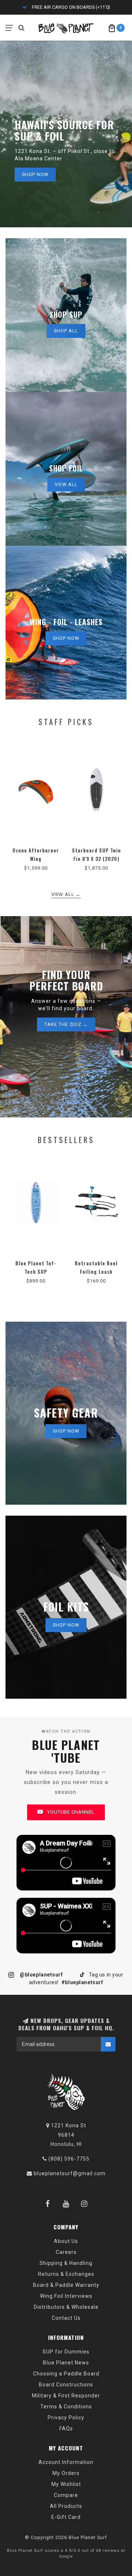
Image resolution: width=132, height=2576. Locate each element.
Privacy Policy (66, 2418)
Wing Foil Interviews (66, 2296)
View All (66, 484)
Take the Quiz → (66, 1024)
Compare (66, 2495)
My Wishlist (66, 2484)
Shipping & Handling (66, 2263)
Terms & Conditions (66, 2407)
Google (66, 2556)
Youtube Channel (70, 1812)
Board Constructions (66, 2385)
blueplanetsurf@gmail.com (70, 2173)
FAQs (66, 2428)
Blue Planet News (66, 2363)
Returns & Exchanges (66, 2274)
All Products (66, 2506)
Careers (66, 2252)
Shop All (66, 331)
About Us (66, 2241)
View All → (66, 894)
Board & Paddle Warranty (66, 2285)
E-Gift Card (66, 2517)
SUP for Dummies (66, 2352)
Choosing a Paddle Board (66, 2374)
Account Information (66, 2462)
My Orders (66, 2473)
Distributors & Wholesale (66, 2307)
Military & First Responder (66, 2396)
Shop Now (35, 174)
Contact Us (66, 2318)
